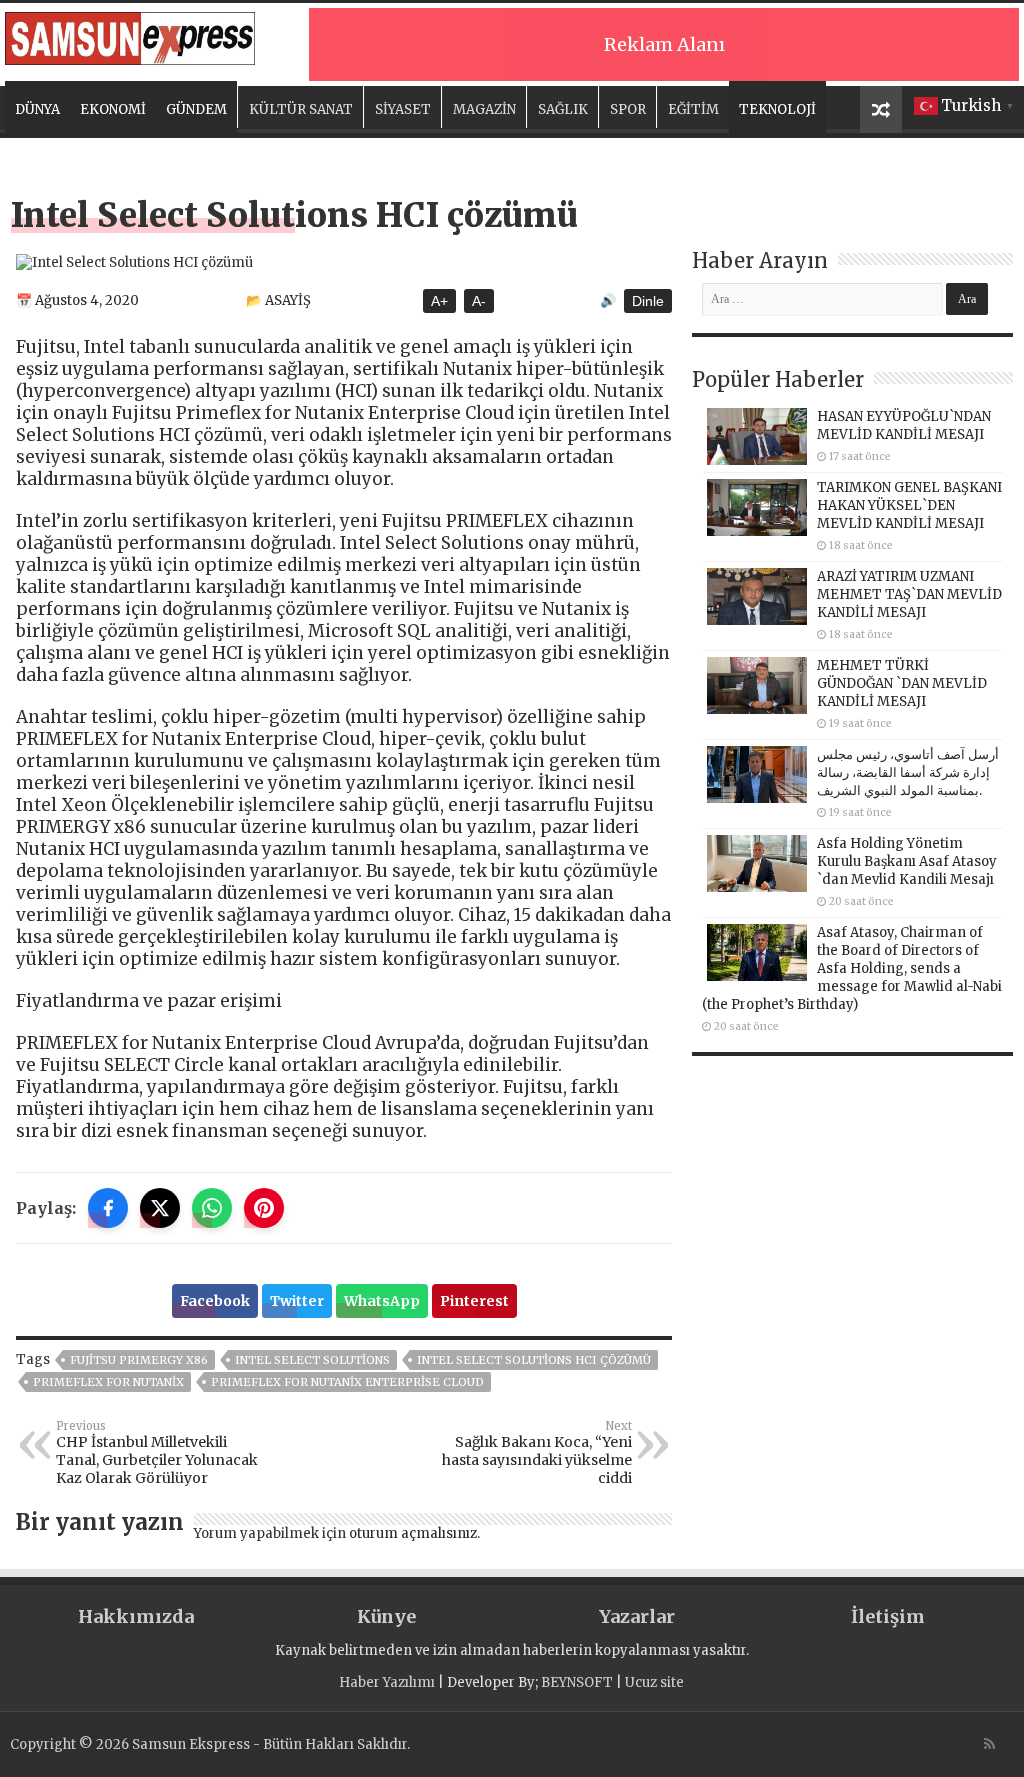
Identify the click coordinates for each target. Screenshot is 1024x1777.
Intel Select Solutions (312, 1360)
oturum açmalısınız (413, 1533)
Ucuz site (654, 1682)
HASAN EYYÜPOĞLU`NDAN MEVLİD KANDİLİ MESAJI (904, 425)
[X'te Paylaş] (160, 1208)
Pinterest (474, 1301)
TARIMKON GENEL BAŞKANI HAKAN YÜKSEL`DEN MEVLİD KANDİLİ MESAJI (909, 505)
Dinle (648, 301)
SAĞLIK (563, 109)
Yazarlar (637, 1616)
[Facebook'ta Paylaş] (108, 1208)
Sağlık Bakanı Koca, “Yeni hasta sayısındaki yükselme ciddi (537, 1453)
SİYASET (403, 109)
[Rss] (989, 1744)
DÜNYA (37, 109)
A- (479, 301)
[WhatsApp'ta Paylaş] (212, 1208)
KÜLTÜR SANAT (301, 109)
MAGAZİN (484, 109)
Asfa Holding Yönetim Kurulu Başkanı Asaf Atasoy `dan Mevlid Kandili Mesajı (907, 861)
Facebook (215, 1301)
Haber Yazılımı (387, 1682)
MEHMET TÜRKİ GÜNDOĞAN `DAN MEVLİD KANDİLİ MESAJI (902, 683)
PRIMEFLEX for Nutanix (108, 1382)
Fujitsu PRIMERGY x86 (139, 1360)
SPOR (628, 109)
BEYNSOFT (577, 1682)
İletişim (888, 1616)
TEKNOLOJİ (777, 109)
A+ (439, 301)
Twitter (297, 1301)
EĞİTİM (693, 109)
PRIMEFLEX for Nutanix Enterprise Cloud (347, 1382)
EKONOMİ (113, 109)
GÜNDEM (196, 109)
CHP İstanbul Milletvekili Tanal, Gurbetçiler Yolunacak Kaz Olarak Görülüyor (157, 1453)
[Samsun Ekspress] (130, 35)
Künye (386, 1616)
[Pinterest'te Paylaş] (264, 1208)
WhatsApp (382, 1301)
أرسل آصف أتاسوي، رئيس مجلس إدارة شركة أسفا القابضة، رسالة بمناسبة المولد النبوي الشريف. (908, 772)
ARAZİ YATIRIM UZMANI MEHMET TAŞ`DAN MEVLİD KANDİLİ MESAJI (909, 594)
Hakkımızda (136, 1616)
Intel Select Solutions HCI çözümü (534, 1360)
